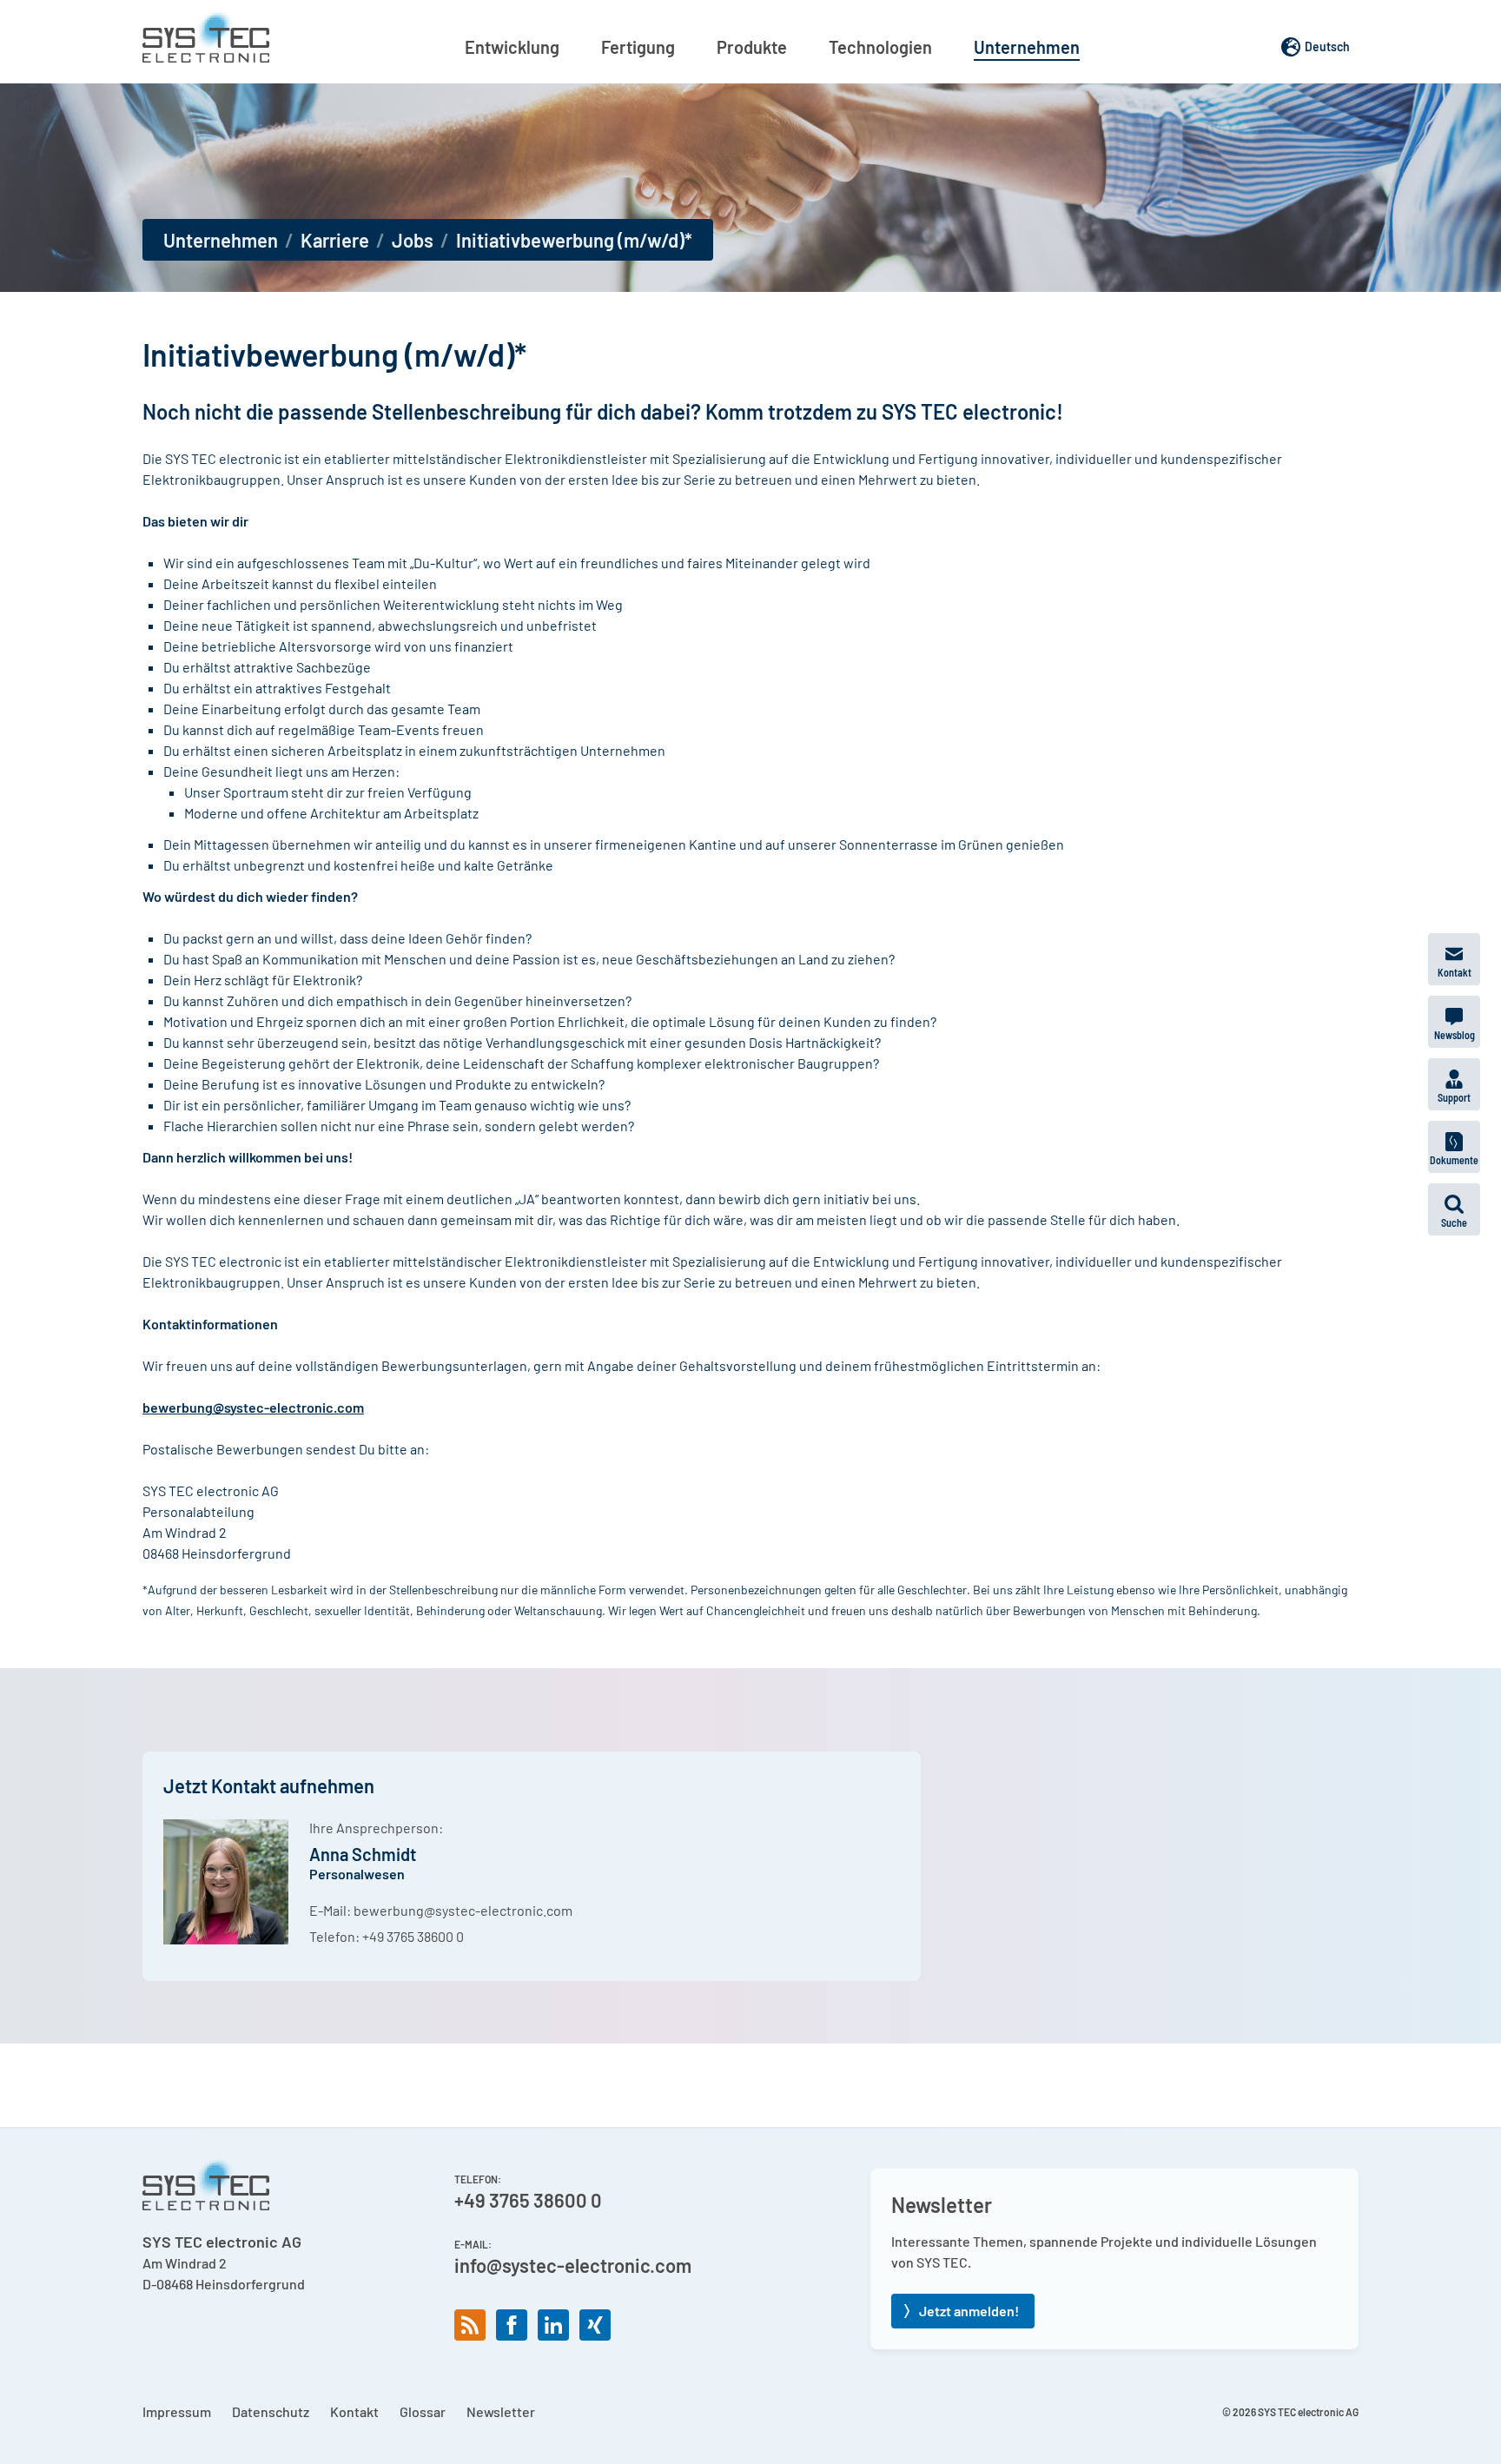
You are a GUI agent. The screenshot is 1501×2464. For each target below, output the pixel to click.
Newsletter (501, 2411)
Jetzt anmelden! (969, 2311)
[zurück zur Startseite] (206, 36)
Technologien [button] (880, 47)
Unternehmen (221, 240)
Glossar (423, 2411)
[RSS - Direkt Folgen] (470, 2325)
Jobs (413, 240)
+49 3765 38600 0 (413, 1936)
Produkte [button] (752, 47)
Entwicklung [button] (512, 47)
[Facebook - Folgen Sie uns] (512, 2325)
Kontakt (354, 2411)
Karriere (335, 240)
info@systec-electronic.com (573, 2265)
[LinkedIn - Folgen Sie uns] (553, 2325)
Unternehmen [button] (1027, 47)
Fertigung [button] (638, 47)
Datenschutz (271, 2411)
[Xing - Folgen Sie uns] (595, 2325)
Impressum (177, 2411)
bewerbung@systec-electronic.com (463, 1910)
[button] (1454, 1209)
